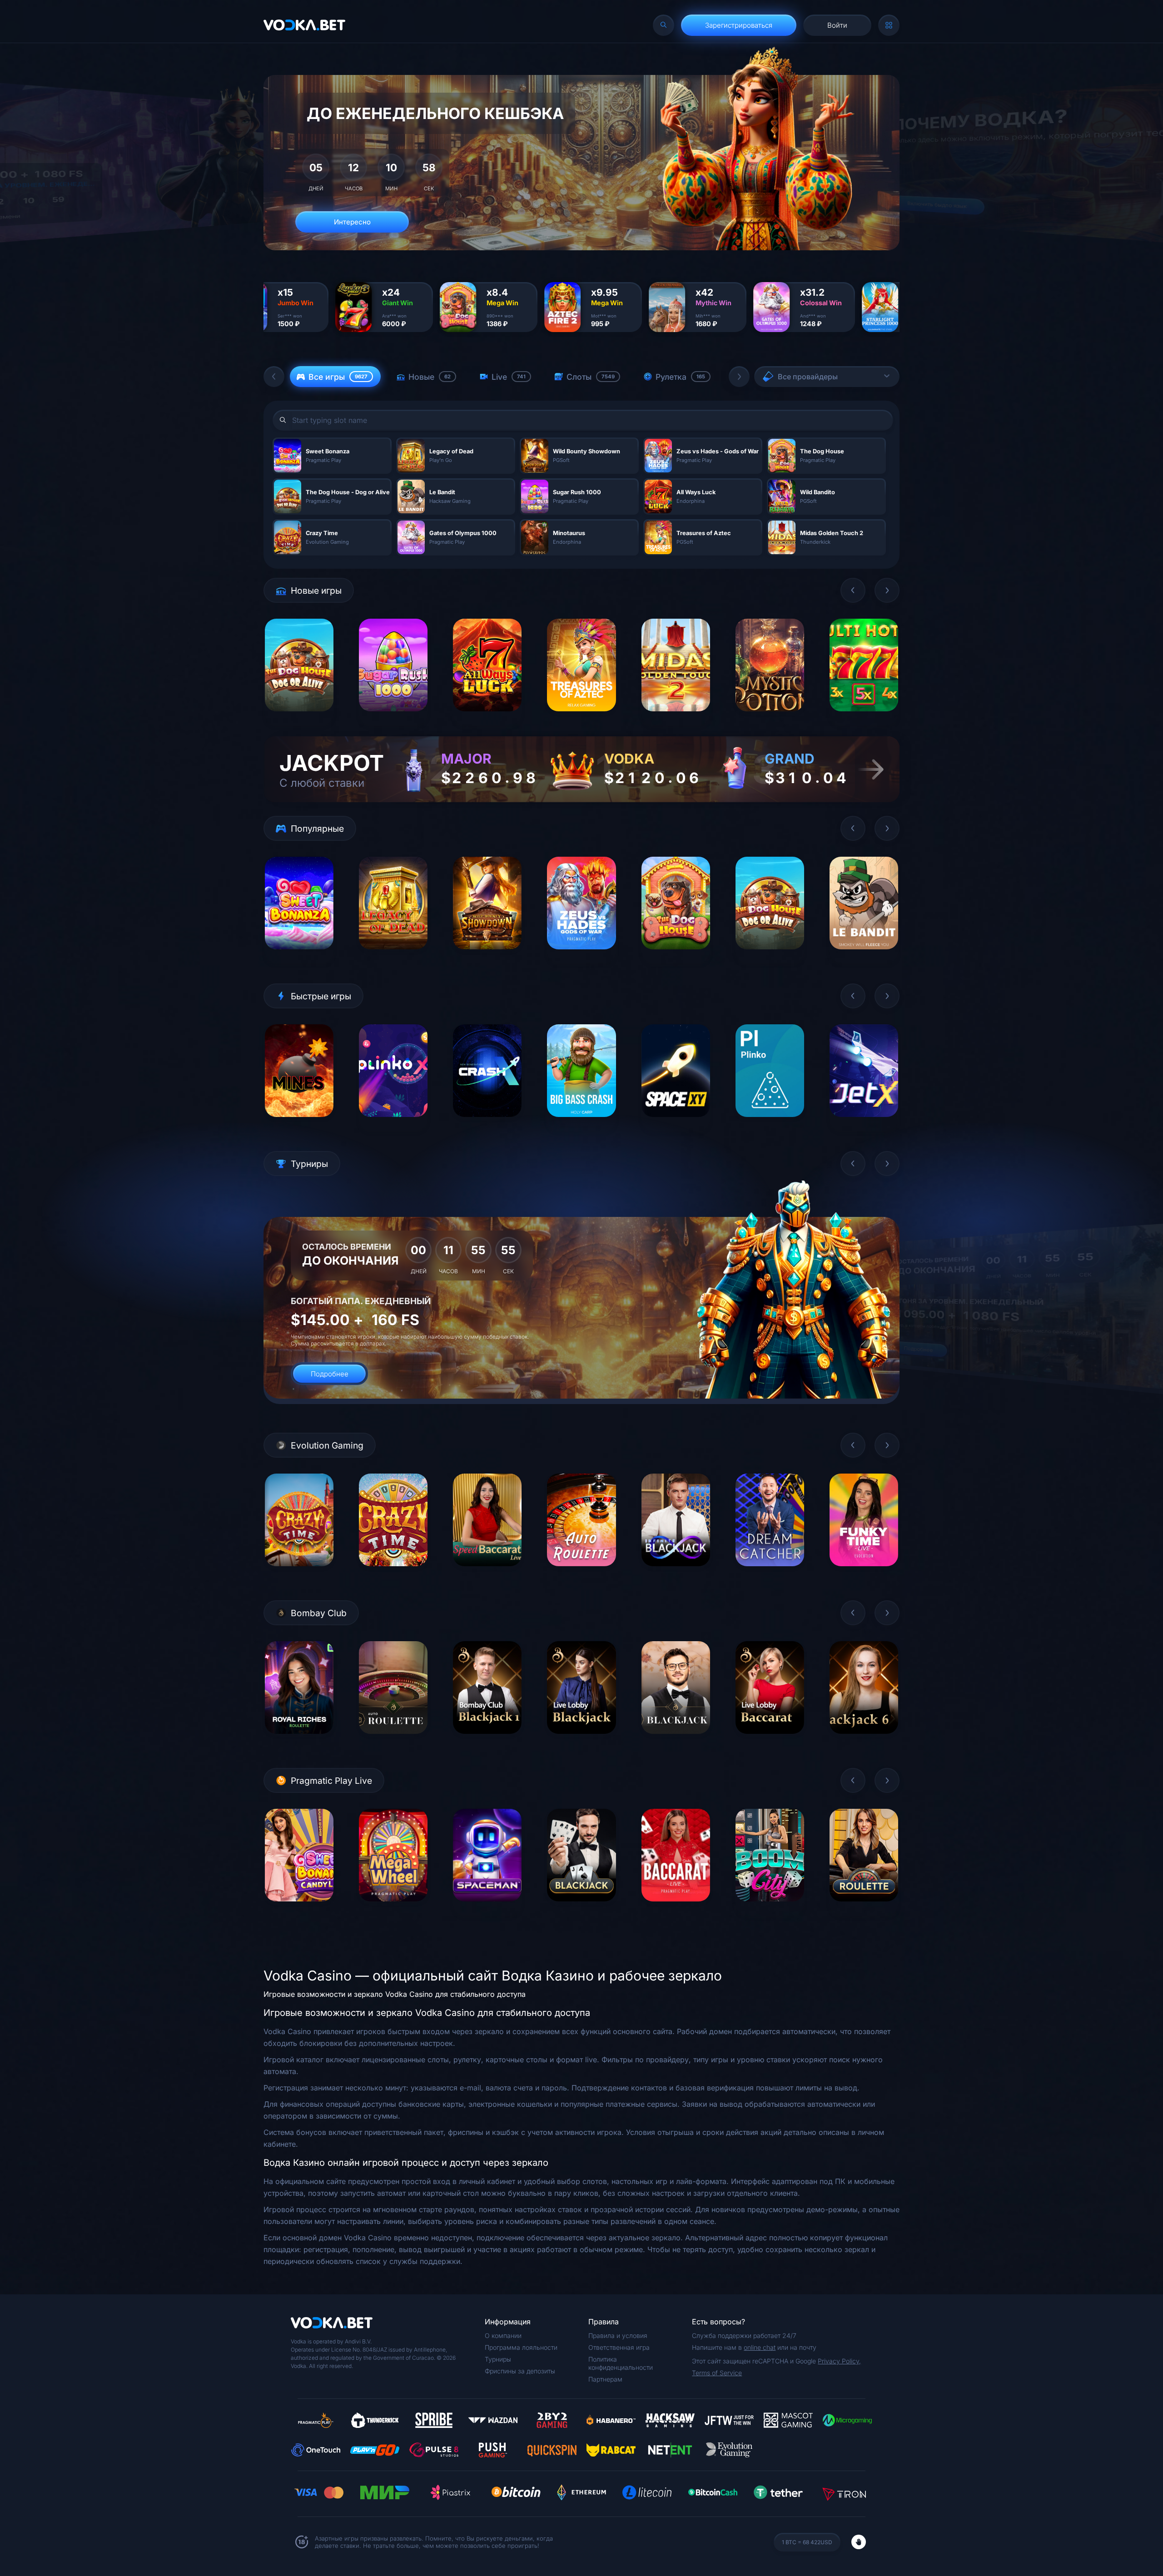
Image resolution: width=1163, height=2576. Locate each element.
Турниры (498, 2359)
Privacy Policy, (839, 2361)
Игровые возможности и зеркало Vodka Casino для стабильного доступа (395, 1994)
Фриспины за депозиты (520, 2371)
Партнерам (605, 2379)
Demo (299, 718)
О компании (503, 2335)
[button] (274, 377)
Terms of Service (717, 2373)
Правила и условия (618, 2335)
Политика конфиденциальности (621, 2363)
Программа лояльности (521, 2347)
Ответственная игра (619, 2347)
